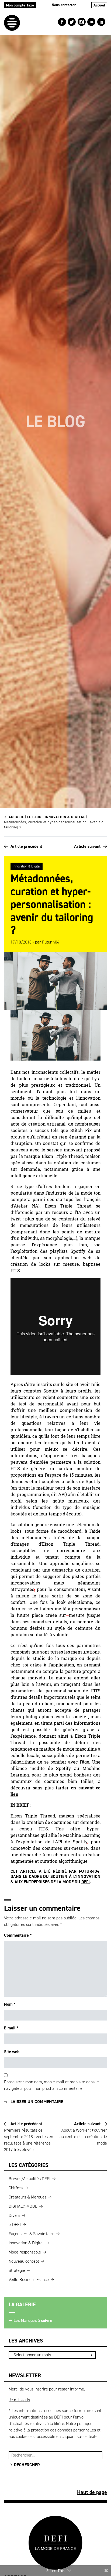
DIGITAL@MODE (23, 2206)
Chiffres (16, 2188)
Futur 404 (51, 942)
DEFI (86, 1882)
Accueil (99, 5)
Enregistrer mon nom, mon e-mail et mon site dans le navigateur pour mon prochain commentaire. (51, 2085)
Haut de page (92, 2492)
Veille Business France (29, 2280)
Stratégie (17, 2270)
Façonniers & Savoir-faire (32, 2234)
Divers (14, 2215)
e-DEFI (15, 2225)
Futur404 (89, 1871)
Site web (12, 2052)
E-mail (11, 2028)
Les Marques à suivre (33, 2321)
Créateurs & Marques (27, 2197)
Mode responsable (25, 2252)
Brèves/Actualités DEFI (30, 2179)
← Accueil (14, 817)
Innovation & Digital (65, 817)
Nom (10, 2004)
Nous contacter (64, 5)
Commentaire (18, 1935)
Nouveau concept (24, 2261)
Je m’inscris (19, 2400)
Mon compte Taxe (20, 5)
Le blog (34, 817)
